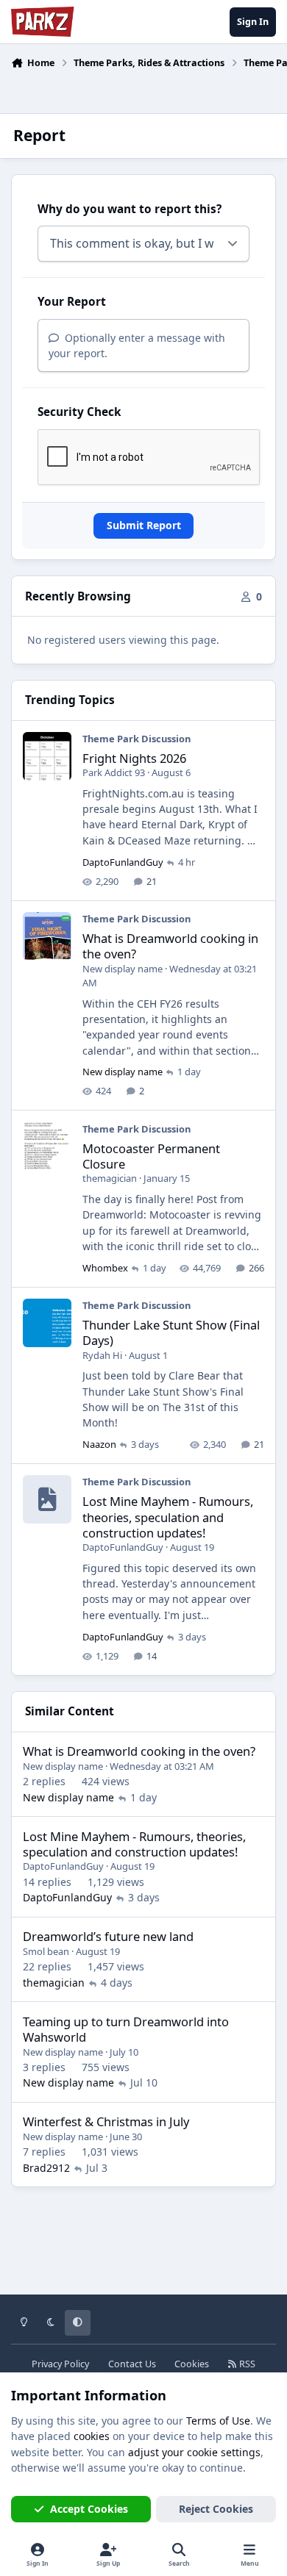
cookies (92, 2436)
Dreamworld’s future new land (108, 1936)
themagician (110, 1178)
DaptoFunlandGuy (123, 862)
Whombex (105, 1268)
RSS (246, 2364)
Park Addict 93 (114, 772)
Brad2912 (46, 2168)
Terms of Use (218, 2421)
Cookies (192, 2364)
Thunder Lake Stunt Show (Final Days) (171, 1332)
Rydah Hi (102, 1355)
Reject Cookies (216, 2509)
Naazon (99, 1444)
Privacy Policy (60, 2364)
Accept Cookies (89, 2509)
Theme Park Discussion (137, 739)
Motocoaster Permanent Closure (151, 1156)
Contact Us (132, 2364)
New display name (123, 969)
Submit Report (144, 525)
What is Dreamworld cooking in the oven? (170, 946)
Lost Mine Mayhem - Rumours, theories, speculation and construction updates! (168, 1517)
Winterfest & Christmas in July (106, 2121)
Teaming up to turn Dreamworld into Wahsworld (126, 2029)
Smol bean (46, 1951)
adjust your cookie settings (194, 2452)
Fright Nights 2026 (134, 758)
